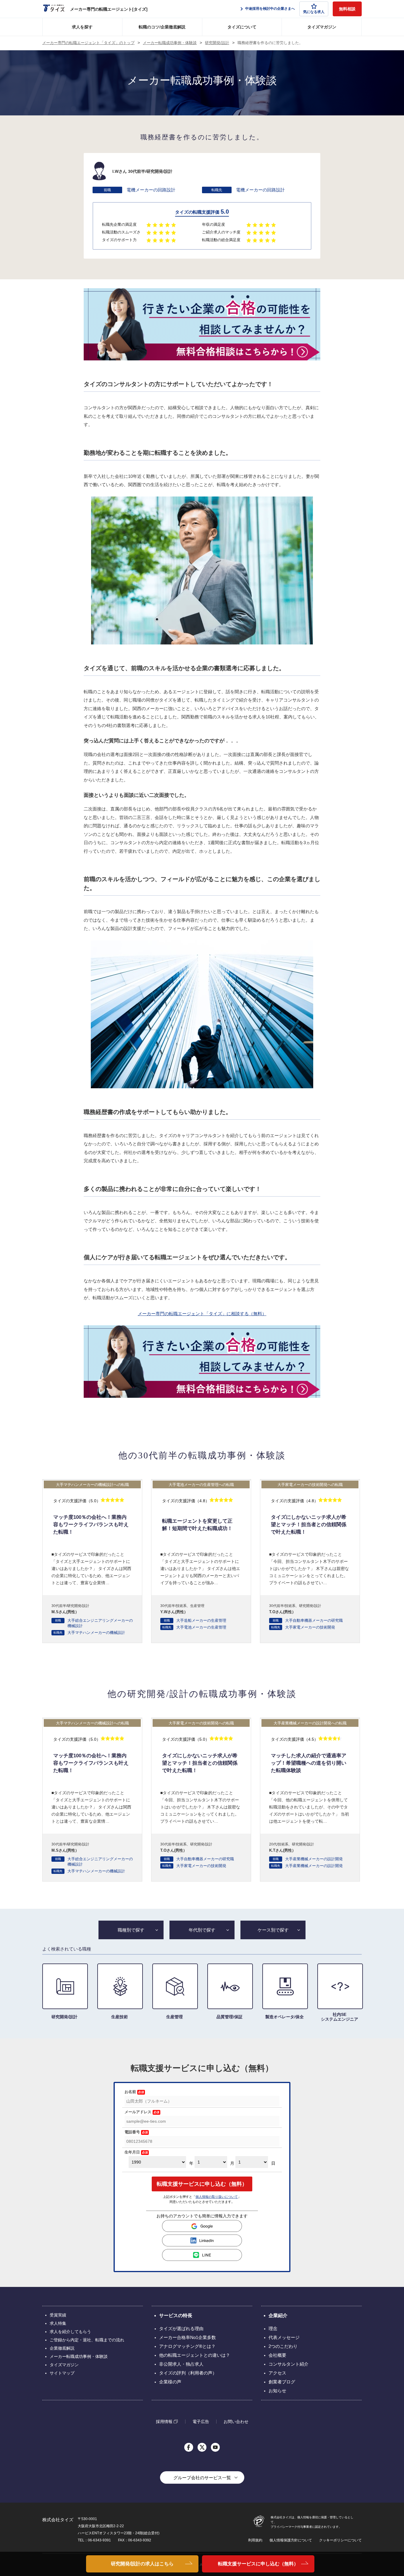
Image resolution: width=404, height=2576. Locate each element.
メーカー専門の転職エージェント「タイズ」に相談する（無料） (202, 1314)
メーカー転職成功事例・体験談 (170, 43)
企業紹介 (278, 2315)
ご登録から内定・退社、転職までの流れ (87, 2340)
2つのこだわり (283, 2346)
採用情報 (164, 2421)
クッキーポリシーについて (340, 2540)
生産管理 (174, 2017)
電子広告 (201, 2422)
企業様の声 (170, 2382)
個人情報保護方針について (291, 2540)
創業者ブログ (282, 2382)
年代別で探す (202, 1930)
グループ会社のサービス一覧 (202, 2478)
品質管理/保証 (230, 2017)
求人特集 (58, 2323)
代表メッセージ (284, 2337)
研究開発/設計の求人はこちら (142, 2564)
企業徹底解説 (62, 2348)
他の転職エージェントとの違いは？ (195, 2355)
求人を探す (82, 27)
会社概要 (277, 2355)
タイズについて (242, 27)
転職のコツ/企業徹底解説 (162, 27)
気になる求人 (314, 12)
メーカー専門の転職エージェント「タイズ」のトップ (88, 43)
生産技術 (119, 2017)
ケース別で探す (273, 1930)
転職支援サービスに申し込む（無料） (258, 2564)
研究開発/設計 (217, 43)
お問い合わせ (236, 2422)
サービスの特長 (176, 2315)
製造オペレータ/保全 (285, 2017)
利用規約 (255, 2540)
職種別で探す (131, 1930)
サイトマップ (62, 2373)
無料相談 (347, 9)
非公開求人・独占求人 (181, 2364)
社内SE (340, 2017)
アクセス (277, 2373)
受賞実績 (58, 2315)
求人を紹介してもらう (70, 2332)
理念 (273, 2328)
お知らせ (277, 2391)
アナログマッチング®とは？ (187, 2346)
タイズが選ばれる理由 (181, 2328)
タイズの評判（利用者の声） (188, 2373)
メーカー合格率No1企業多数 (188, 2337)
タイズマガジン (322, 27)
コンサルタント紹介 (289, 2364)
